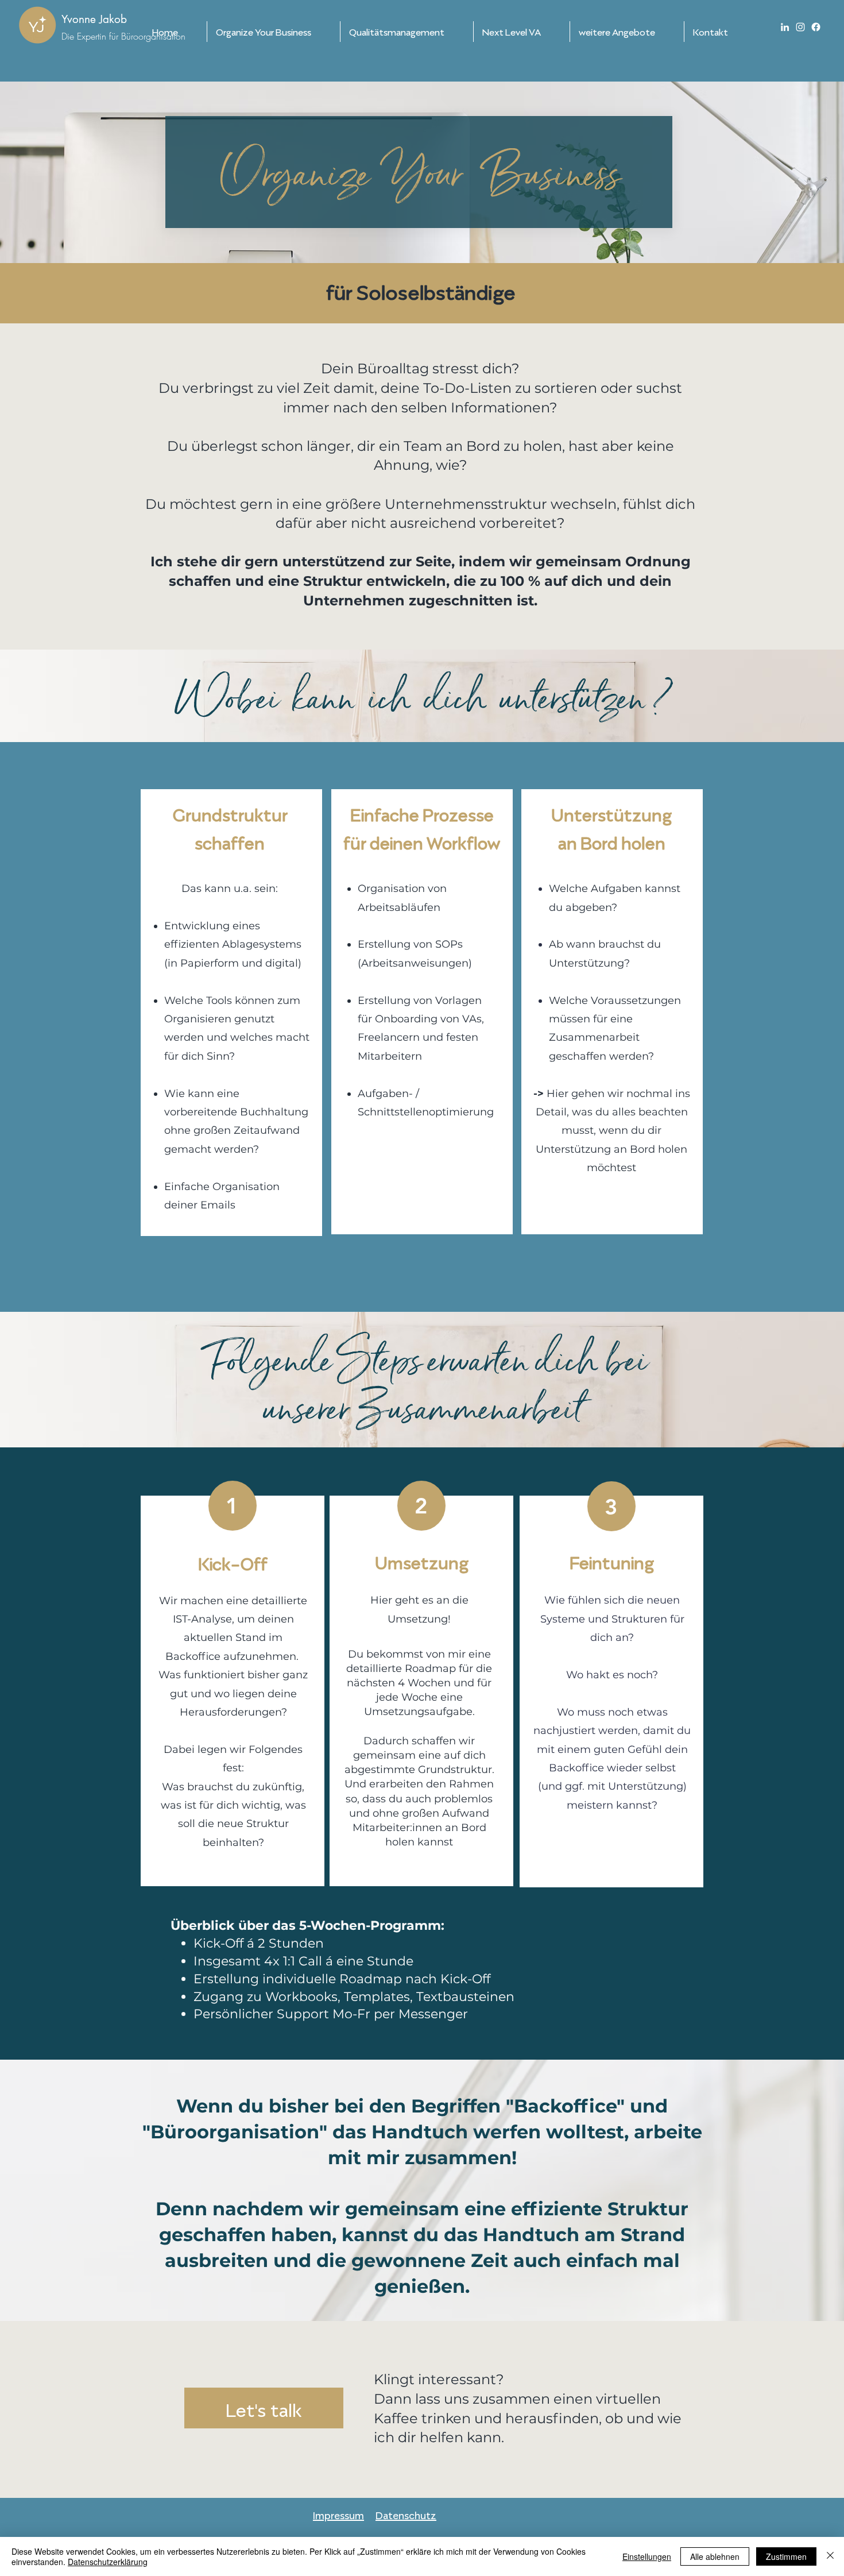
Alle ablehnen (715, 2556)
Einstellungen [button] (647, 2556)
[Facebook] (816, 27)
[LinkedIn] (785, 27)
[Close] (830, 2556)
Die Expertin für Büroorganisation (123, 36)
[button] (274, 32)
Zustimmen (786, 2556)
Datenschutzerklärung (108, 2562)
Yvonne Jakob (94, 19)
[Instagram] (800, 27)
